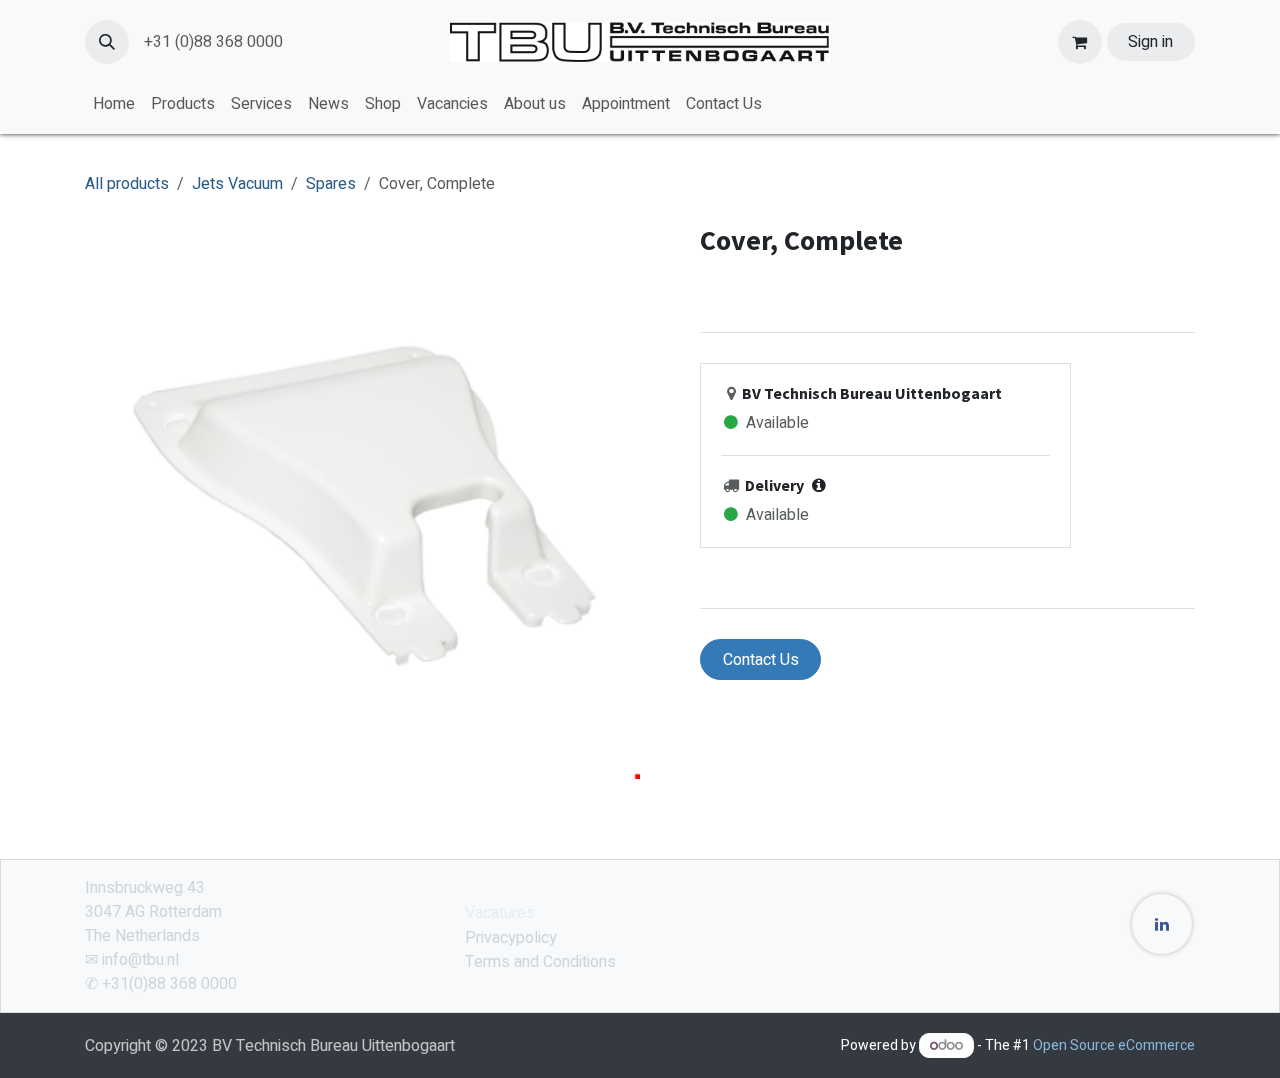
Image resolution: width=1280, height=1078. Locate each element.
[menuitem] (114, 104)
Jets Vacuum (237, 184)
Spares (331, 184)
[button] (107, 42)
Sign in (1150, 42)
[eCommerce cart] (1080, 42)
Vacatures (500, 913)
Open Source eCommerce (1114, 1045)
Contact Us (761, 660)
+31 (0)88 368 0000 (213, 42)
